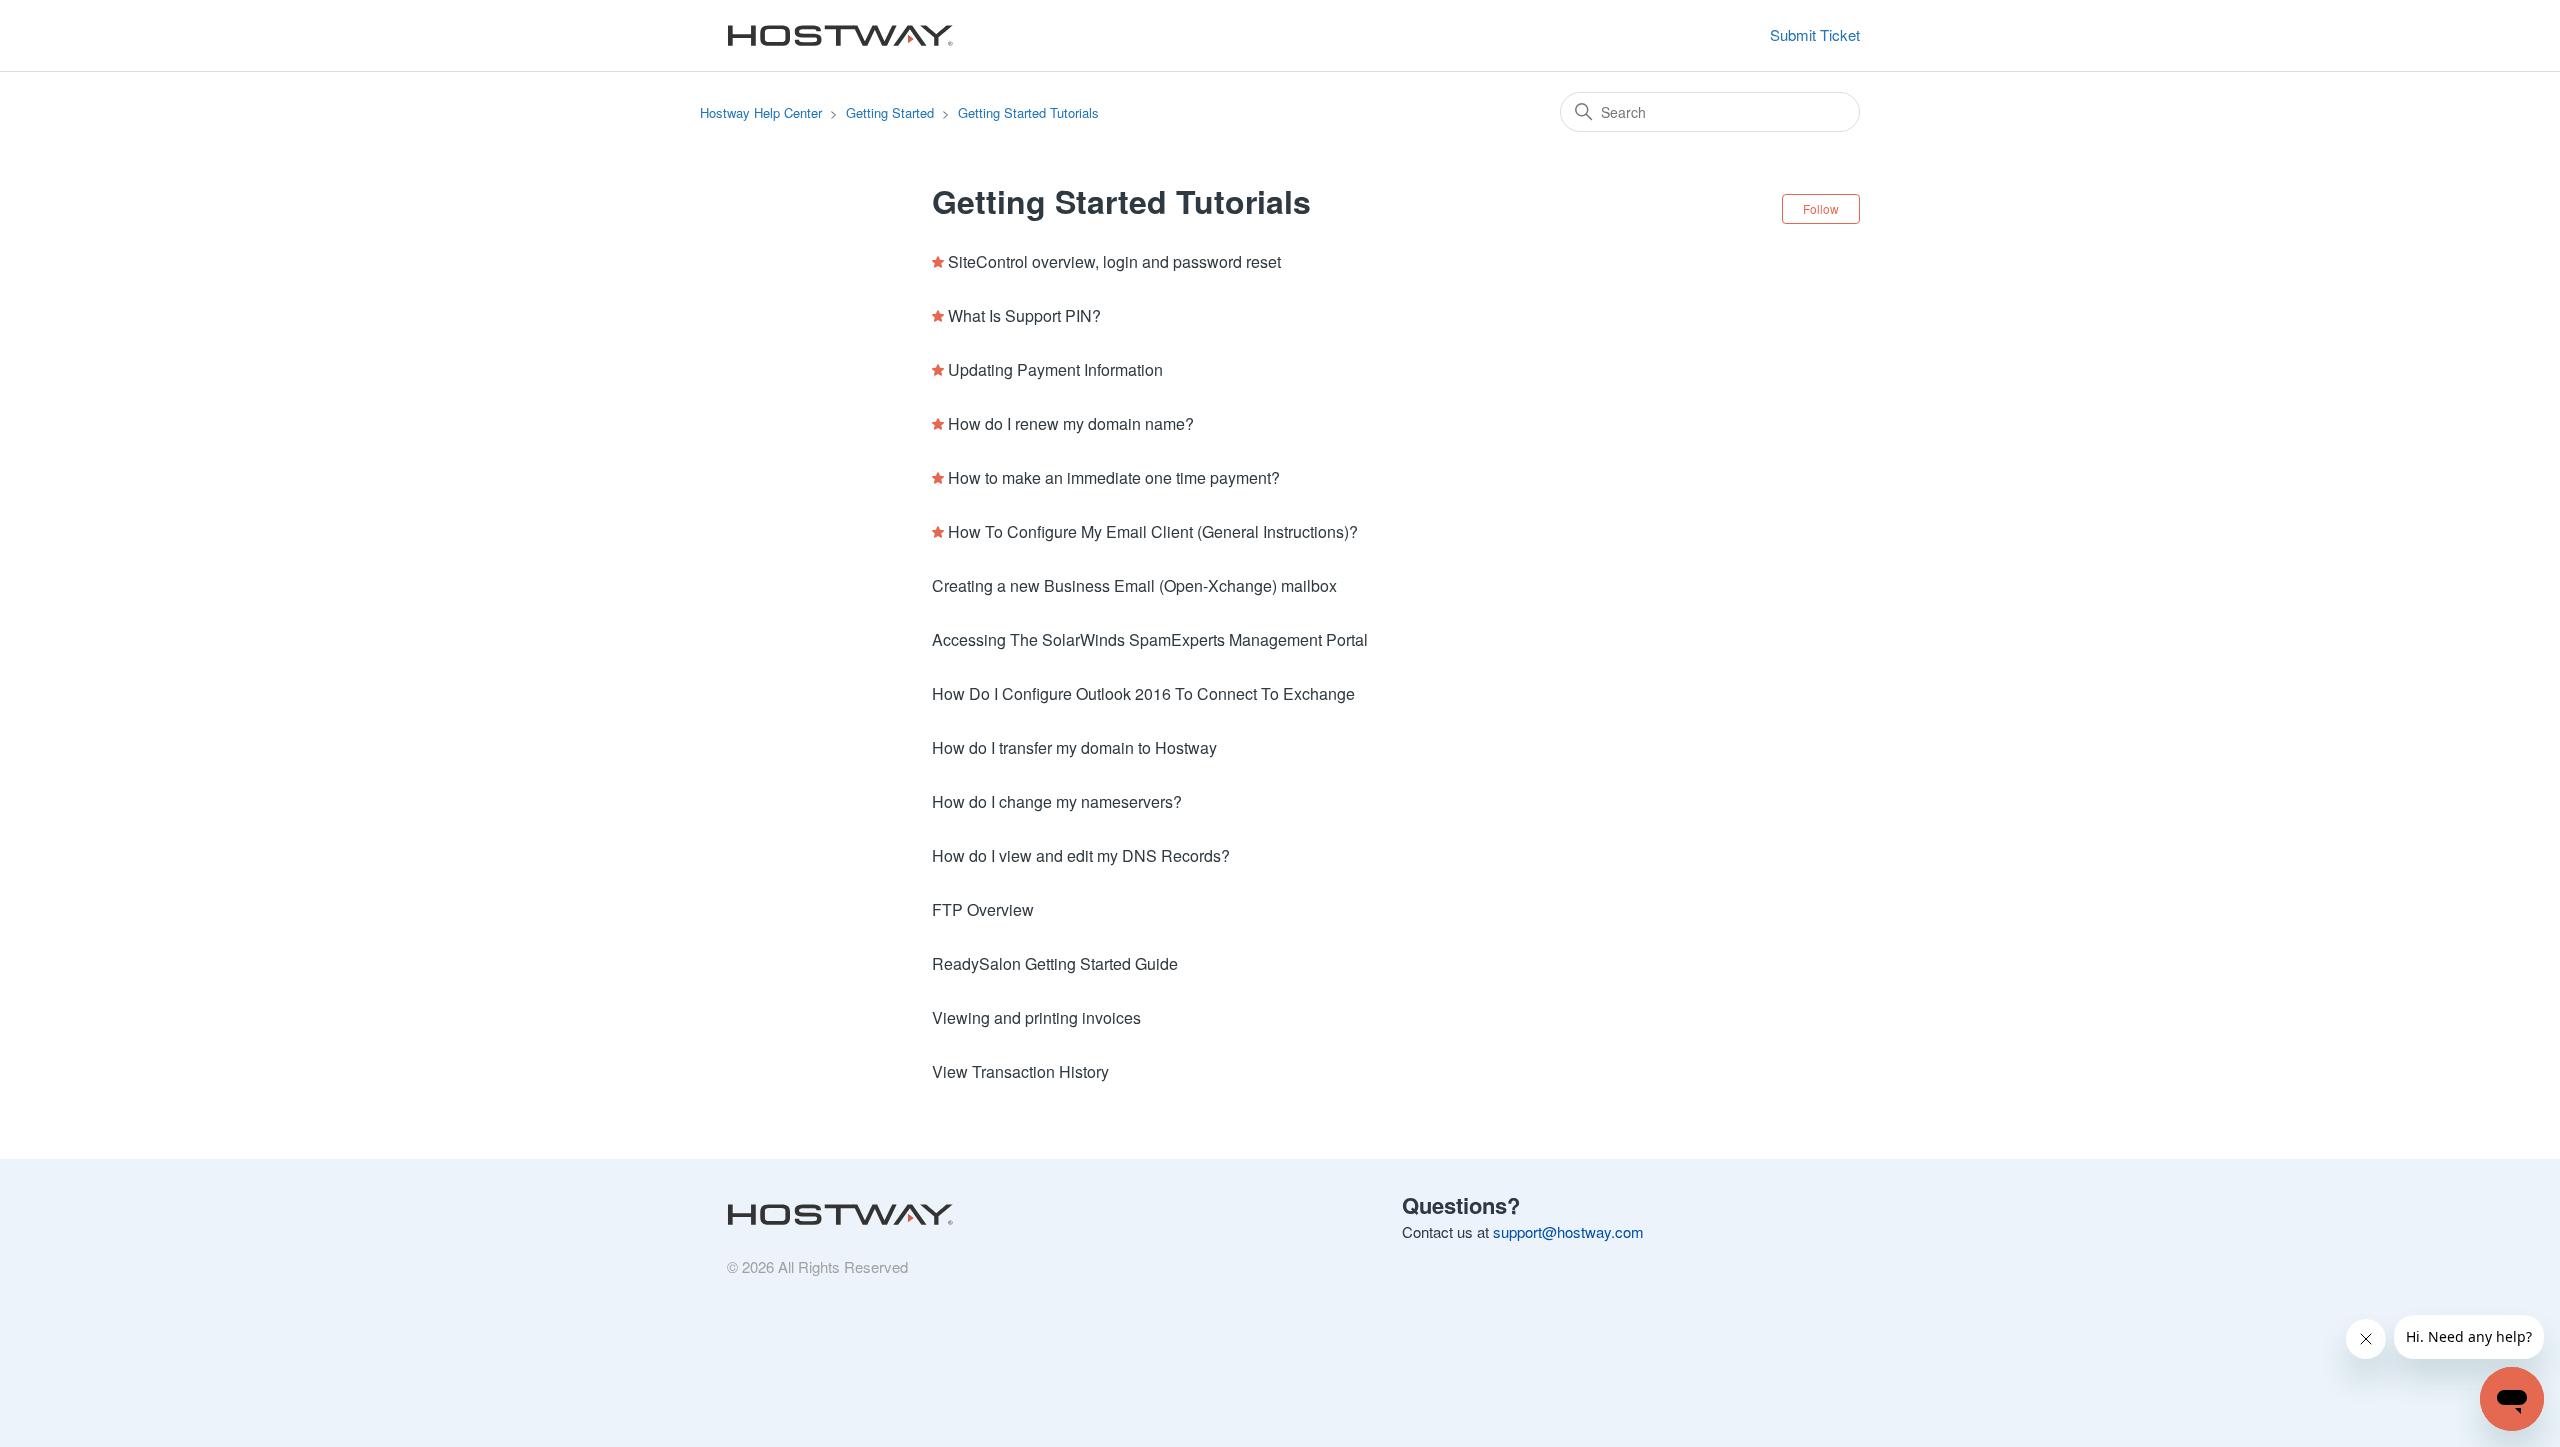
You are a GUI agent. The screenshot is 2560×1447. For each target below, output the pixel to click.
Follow (1821, 208)
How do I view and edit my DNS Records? (1081, 855)
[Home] (835, 36)
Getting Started (890, 112)
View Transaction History (1020, 1071)
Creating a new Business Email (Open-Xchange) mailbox (1134, 585)
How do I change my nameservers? (1057, 801)
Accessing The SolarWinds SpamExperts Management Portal (1150, 639)
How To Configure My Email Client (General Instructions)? (1153, 531)
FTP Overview (983, 909)
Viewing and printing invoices (1036, 1017)
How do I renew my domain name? (1071, 423)
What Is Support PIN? (1024, 315)
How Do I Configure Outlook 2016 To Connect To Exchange (1143, 693)
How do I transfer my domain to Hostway (1074, 747)
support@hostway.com (1568, 1231)
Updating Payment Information (1055, 369)
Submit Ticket (1815, 34)
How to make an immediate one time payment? (1114, 477)
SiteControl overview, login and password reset (1114, 261)
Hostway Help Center (761, 112)
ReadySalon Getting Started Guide (1055, 963)
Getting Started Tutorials (1028, 112)
